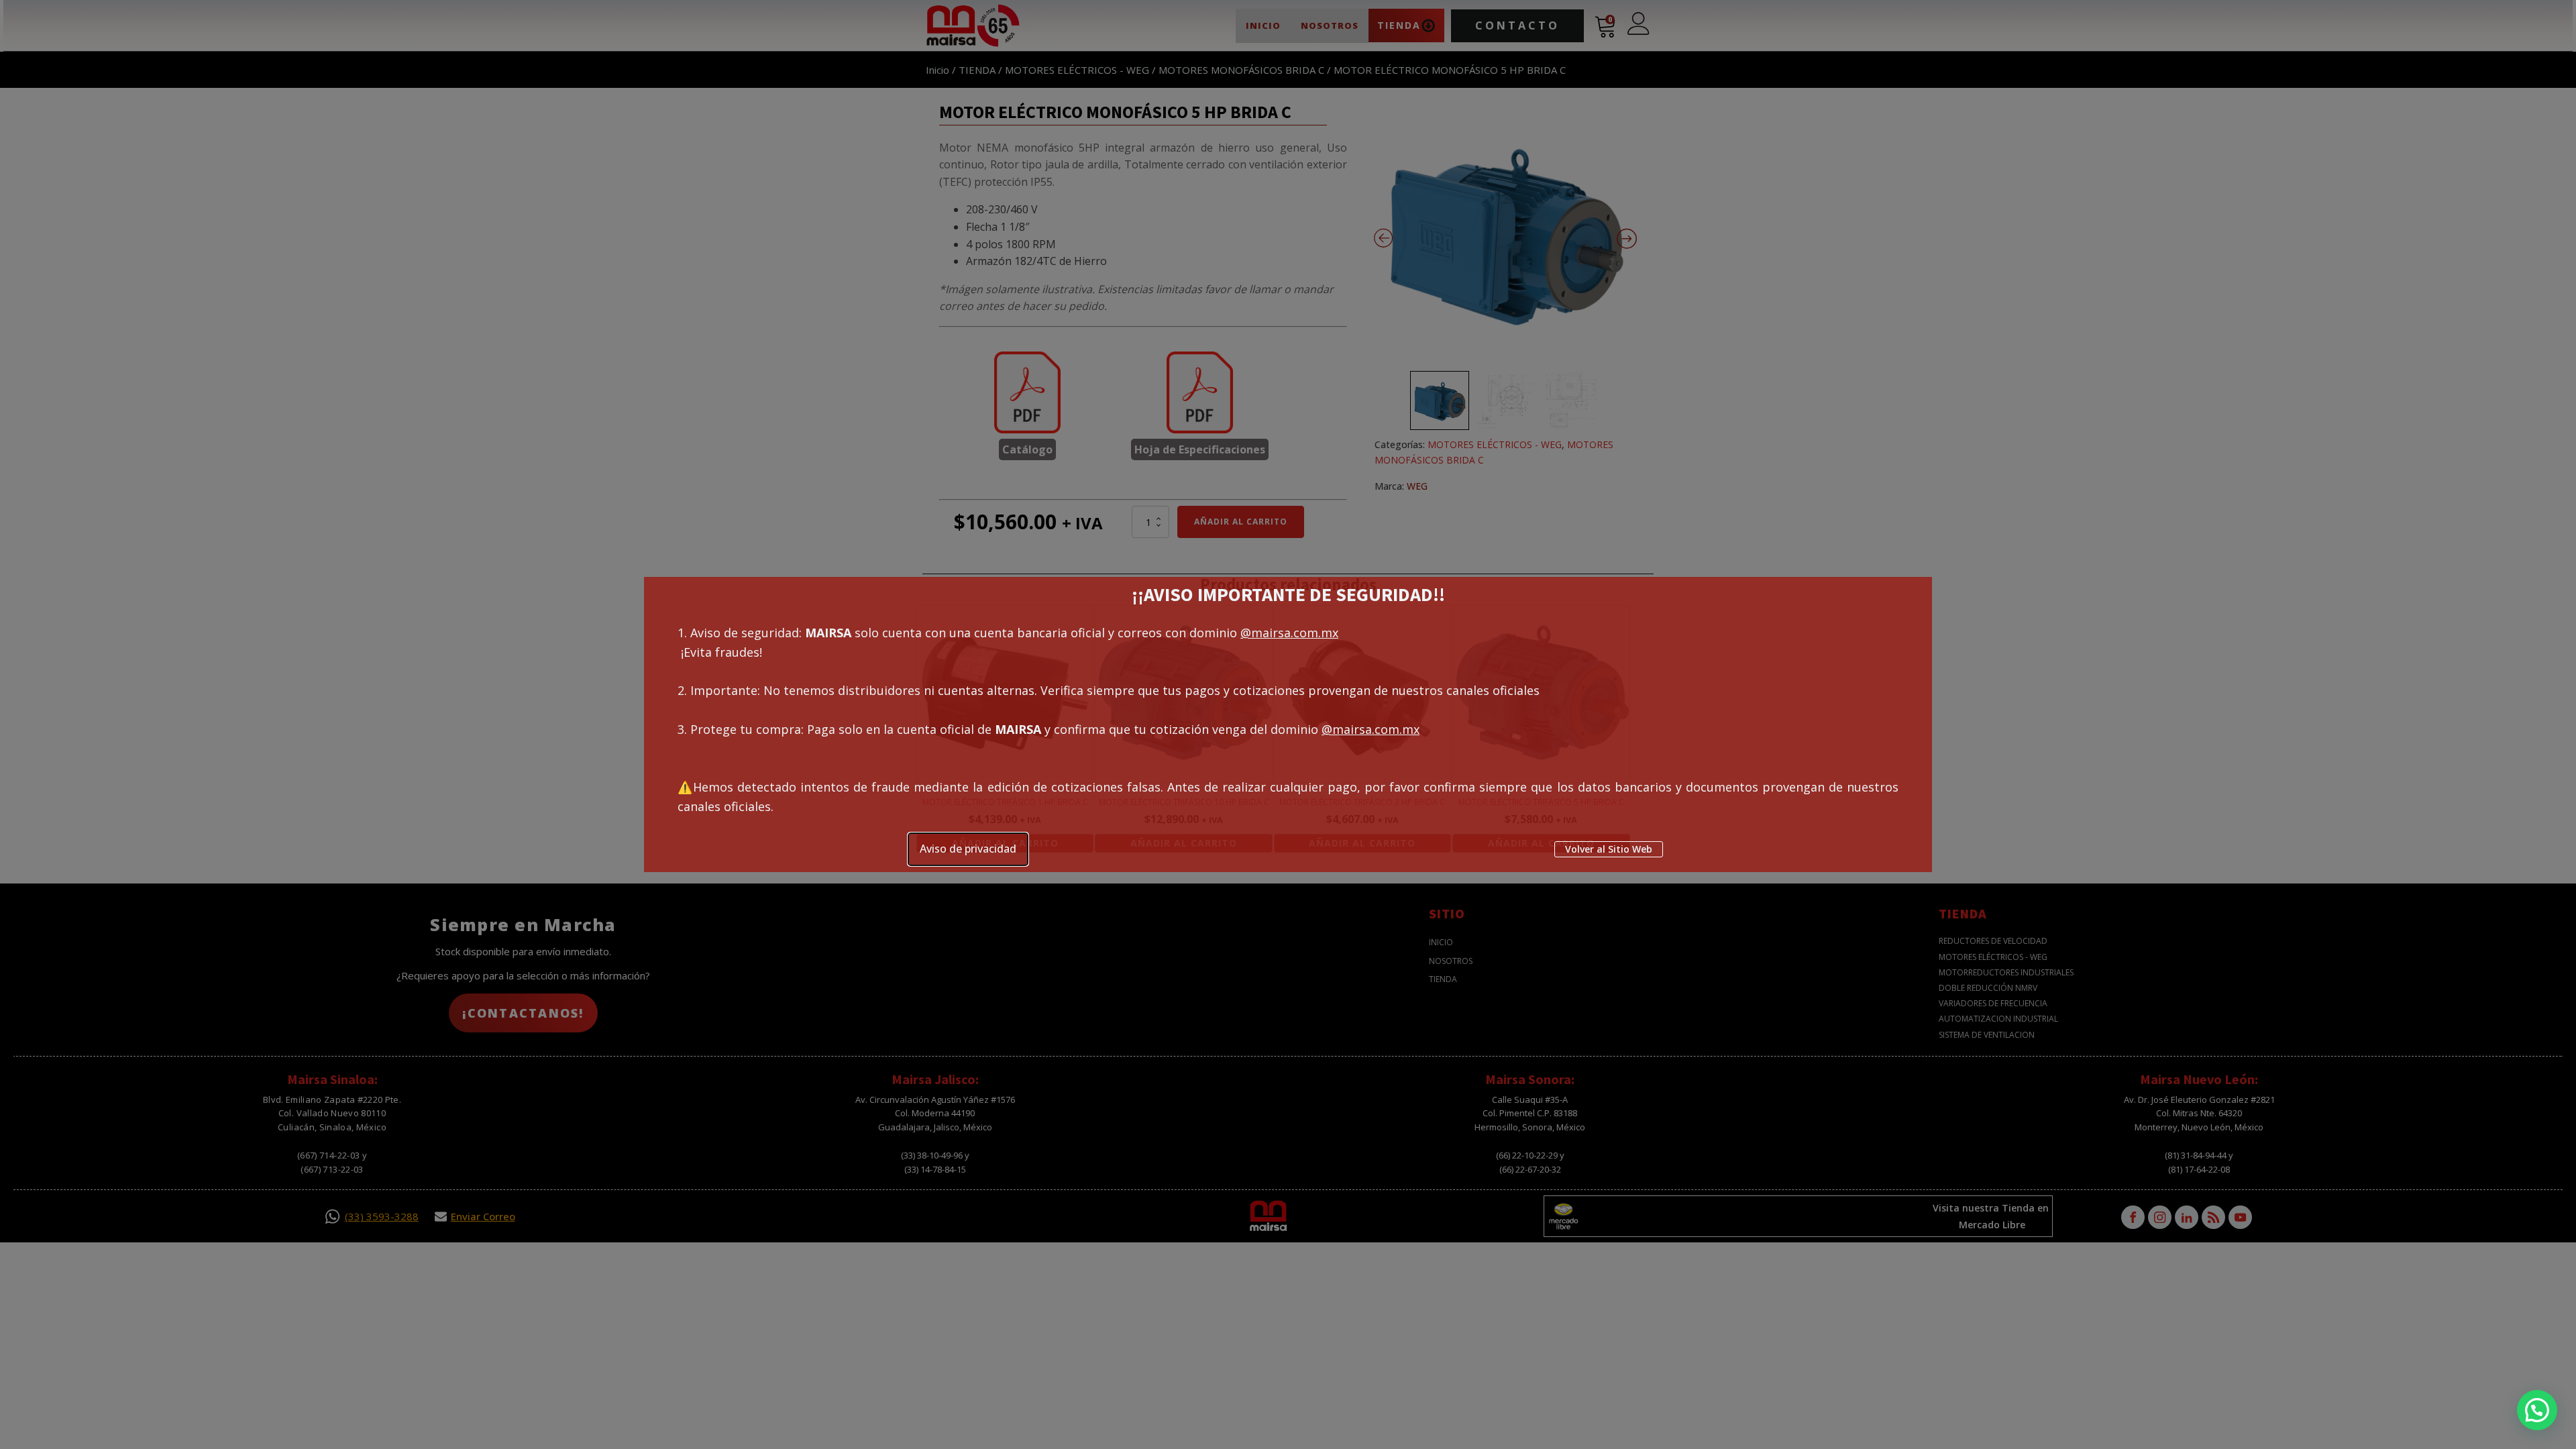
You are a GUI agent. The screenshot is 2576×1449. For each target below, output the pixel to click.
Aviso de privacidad (968, 849)
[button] (2537, 1410)
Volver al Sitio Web (1609, 849)
